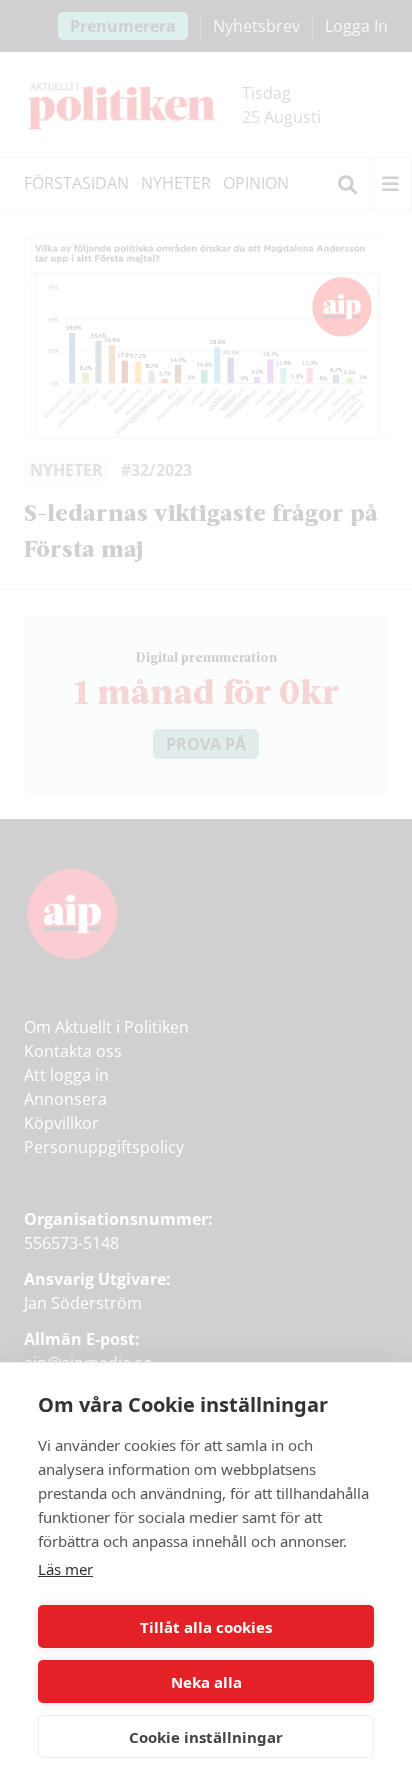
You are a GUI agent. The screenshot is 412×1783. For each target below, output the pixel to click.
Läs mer (65, 1569)
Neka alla (206, 1682)
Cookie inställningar (206, 1737)
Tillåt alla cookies (206, 1627)
